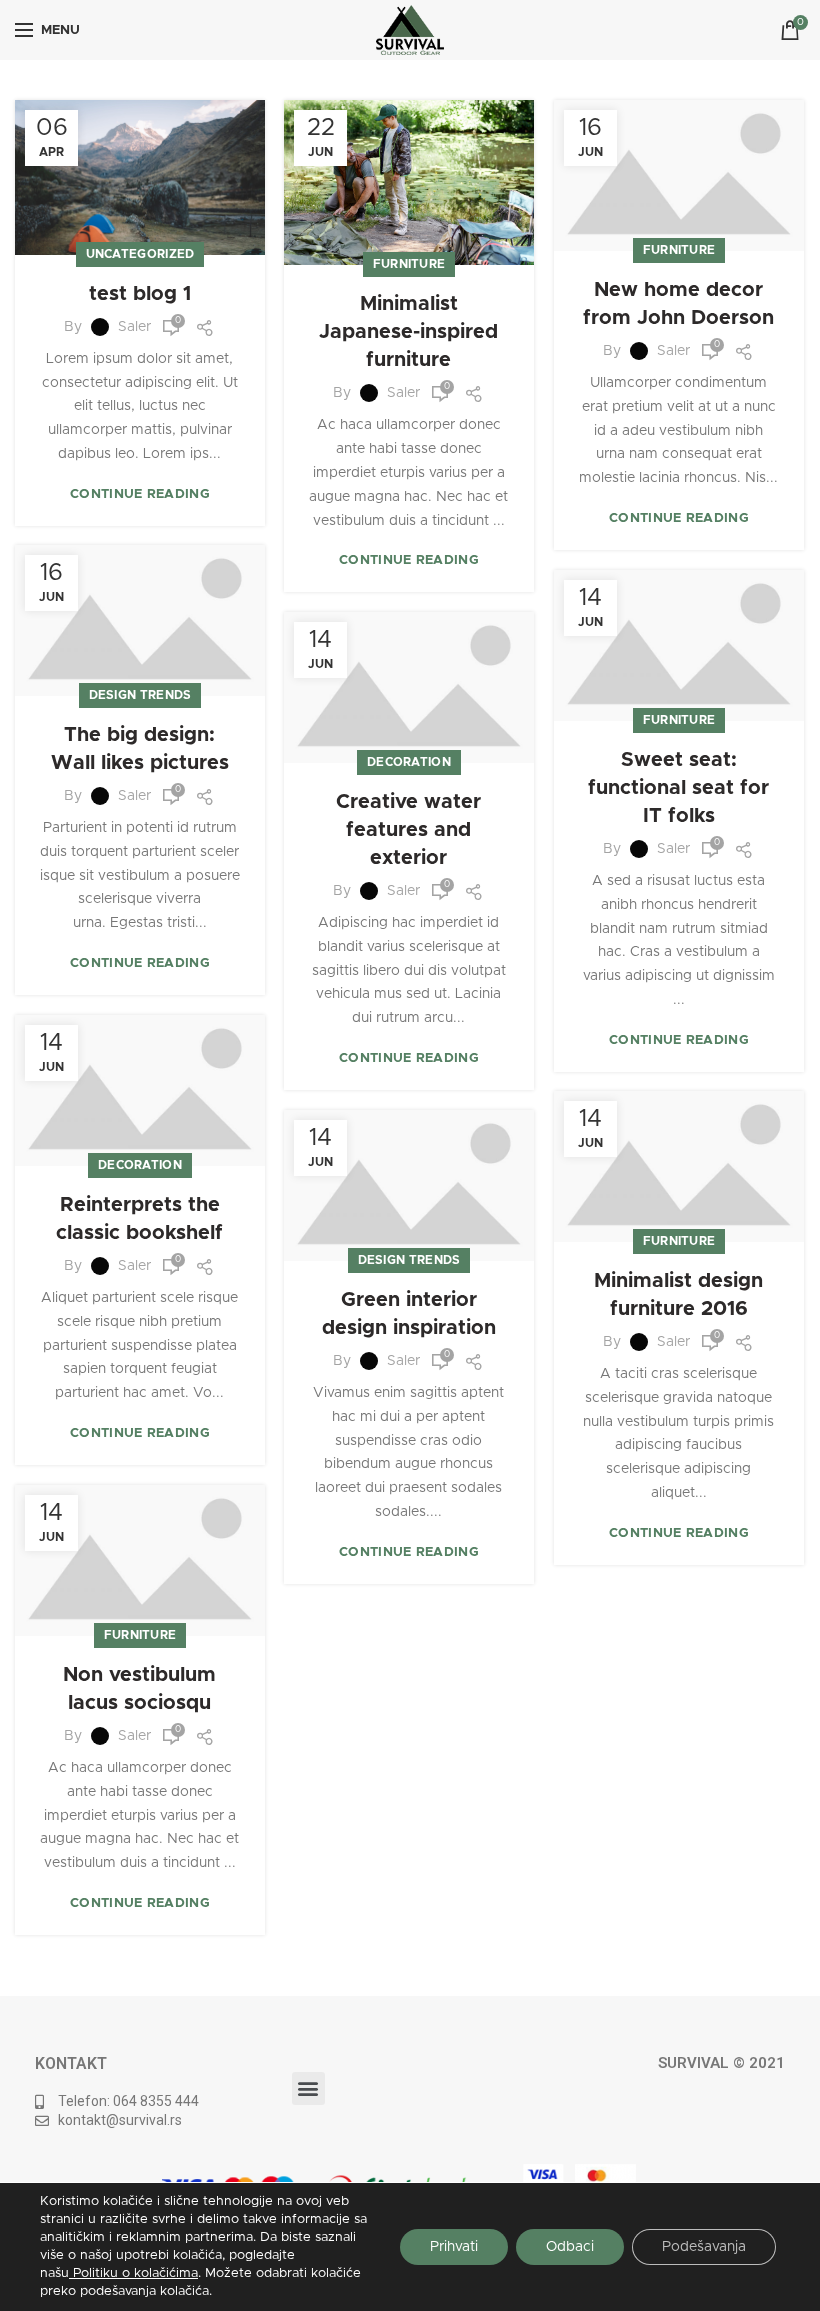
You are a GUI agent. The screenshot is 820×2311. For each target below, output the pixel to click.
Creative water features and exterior (408, 830)
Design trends (140, 695)
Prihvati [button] (454, 2247)
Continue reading (140, 494)
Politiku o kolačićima (133, 2273)
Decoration (409, 762)
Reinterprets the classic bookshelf (139, 1219)
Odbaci (570, 2247)
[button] (308, 2088)
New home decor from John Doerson (678, 304)
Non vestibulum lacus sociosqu (139, 1689)
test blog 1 (140, 294)
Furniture (409, 264)
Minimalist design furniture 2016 (678, 1295)
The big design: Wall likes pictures (140, 749)
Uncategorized (140, 254)
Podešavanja (704, 2247)
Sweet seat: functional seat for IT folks (678, 788)
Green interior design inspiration (409, 1314)
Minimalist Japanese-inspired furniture (408, 332)
